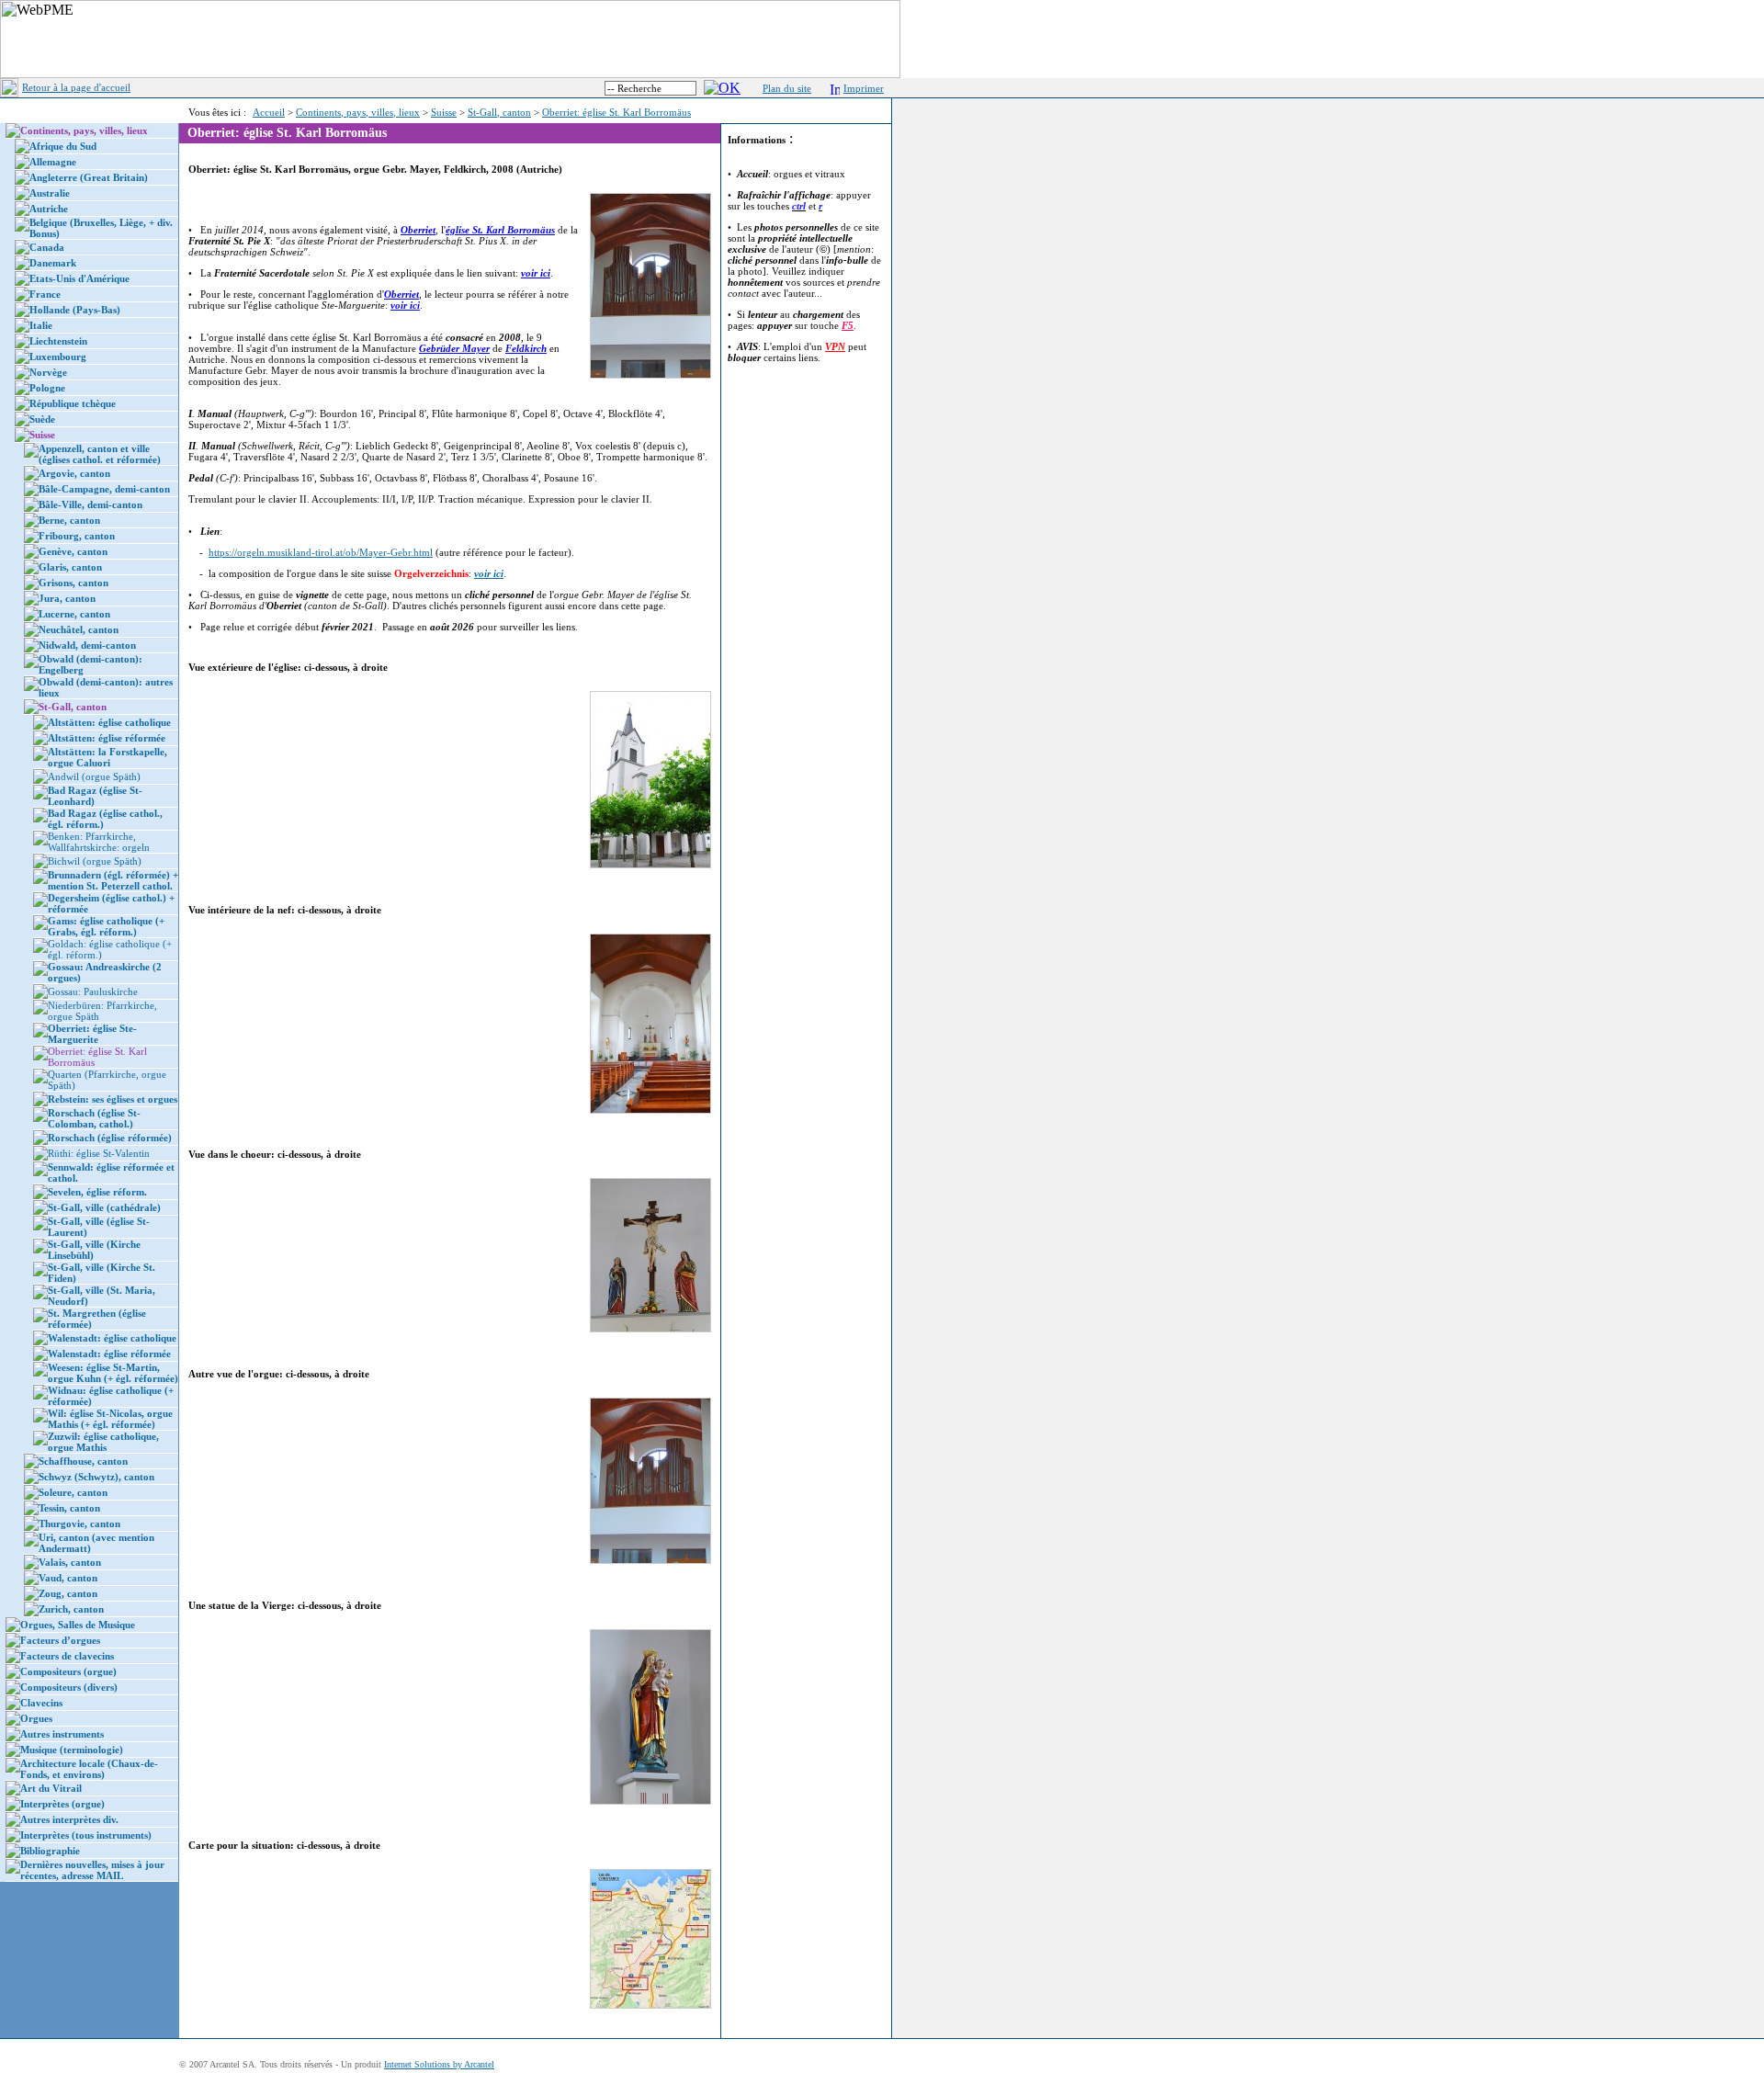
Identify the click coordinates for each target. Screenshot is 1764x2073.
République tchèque (73, 403)
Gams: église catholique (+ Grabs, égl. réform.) (106, 926)
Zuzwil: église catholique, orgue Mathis (103, 1442)
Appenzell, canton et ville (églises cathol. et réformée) (100, 454)
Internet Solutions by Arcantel (439, 2064)
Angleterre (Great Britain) (89, 177)
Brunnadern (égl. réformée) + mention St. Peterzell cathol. (113, 880)
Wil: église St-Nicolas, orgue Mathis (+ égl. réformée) (110, 1419)
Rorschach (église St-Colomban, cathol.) (94, 1118)
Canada (47, 247)
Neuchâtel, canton (79, 629)
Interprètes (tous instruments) (86, 1835)
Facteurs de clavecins (67, 1656)
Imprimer (864, 88)
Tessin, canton (69, 1508)
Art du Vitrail (51, 1788)
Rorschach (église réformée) (110, 1138)
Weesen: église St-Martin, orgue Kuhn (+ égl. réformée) (113, 1373)
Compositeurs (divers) (69, 1687)
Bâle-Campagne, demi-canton (104, 489)
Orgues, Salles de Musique (78, 1625)
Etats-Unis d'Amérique (79, 278)
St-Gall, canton (499, 112)
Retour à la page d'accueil (76, 87)
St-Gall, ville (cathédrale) (104, 1207)
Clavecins (41, 1703)
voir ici (536, 273)
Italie (41, 325)
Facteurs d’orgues (60, 1640)
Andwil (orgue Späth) (94, 776)
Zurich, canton (71, 1609)
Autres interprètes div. (69, 1819)
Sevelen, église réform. (97, 1192)
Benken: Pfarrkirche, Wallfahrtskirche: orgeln (99, 842)
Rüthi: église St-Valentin (99, 1153)
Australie (50, 193)
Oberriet (418, 230)
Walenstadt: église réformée (109, 1354)
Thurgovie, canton (79, 1524)
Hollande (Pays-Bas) (75, 310)
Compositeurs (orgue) (68, 1671)
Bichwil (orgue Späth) (95, 861)
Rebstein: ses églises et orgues (113, 1099)
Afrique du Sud (63, 146)
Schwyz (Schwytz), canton (96, 1477)
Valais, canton (70, 1562)
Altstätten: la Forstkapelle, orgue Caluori (107, 757)
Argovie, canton (74, 473)
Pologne (47, 388)
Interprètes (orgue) (62, 1804)
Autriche (49, 209)
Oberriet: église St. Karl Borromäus (616, 112)
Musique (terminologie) (72, 1750)
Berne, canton (69, 520)
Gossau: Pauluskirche (93, 991)
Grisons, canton (73, 583)
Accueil (269, 112)
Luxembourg (58, 357)
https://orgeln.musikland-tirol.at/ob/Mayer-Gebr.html (321, 552)
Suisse (444, 112)
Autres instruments (62, 1734)
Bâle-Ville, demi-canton (90, 504)
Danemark (53, 263)
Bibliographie (50, 1851)
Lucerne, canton (74, 614)
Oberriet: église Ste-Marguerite (92, 1034)
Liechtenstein (58, 341)
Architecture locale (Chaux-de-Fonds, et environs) (89, 1769)
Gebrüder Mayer (454, 348)
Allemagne (53, 162)
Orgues (36, 1718)
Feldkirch (526, 348)
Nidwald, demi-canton (87, 645)
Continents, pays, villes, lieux (358, 112)
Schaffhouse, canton (83, 1461)
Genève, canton (73, 551)
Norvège (48, 372)
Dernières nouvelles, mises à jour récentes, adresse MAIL (92, 1870)
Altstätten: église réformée (107, 738)
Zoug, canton (68, 1593)
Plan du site (787, 88)
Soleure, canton (73, 1492)
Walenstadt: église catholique (112, 1338)
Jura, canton (67, 598)
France (45, 294)
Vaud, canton (68, 1578)
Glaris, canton (70, 567)
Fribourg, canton (77, 536)
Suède (42, 419)
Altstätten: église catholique (109, 722)
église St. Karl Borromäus (500, 230)
